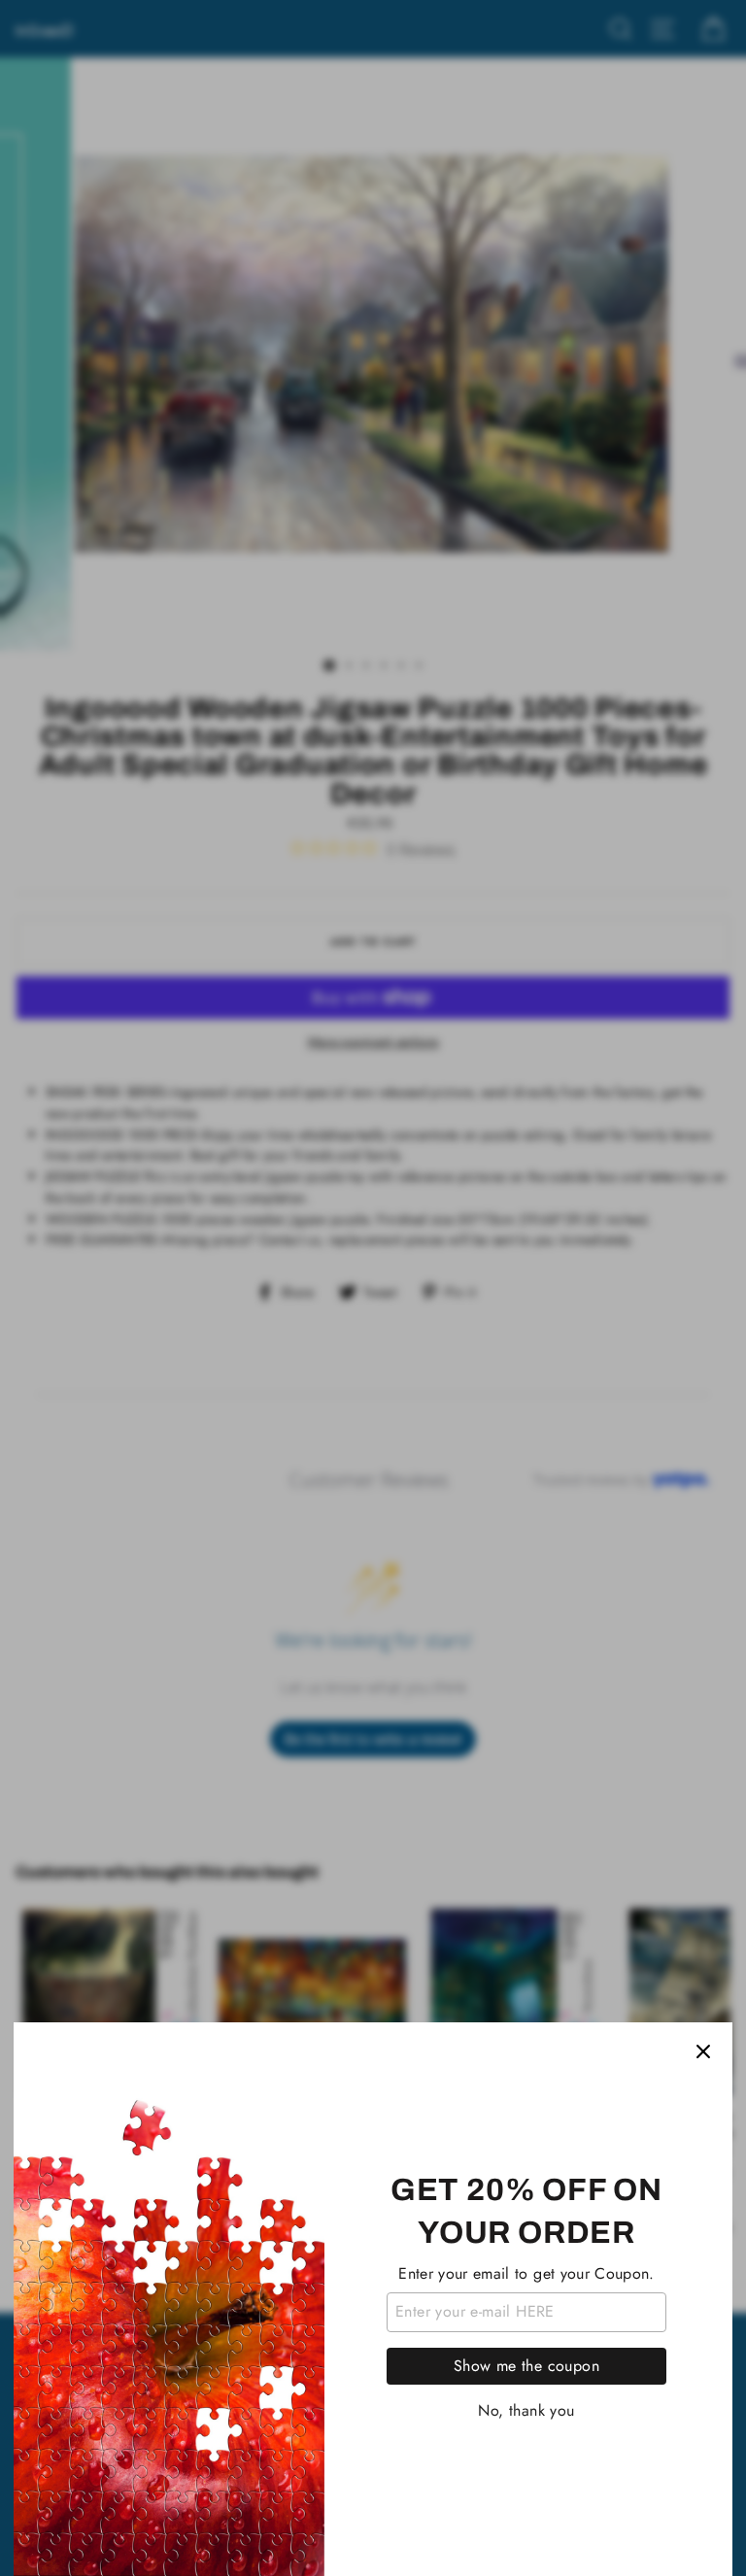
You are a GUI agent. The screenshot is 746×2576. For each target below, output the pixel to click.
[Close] (703, 2051)
